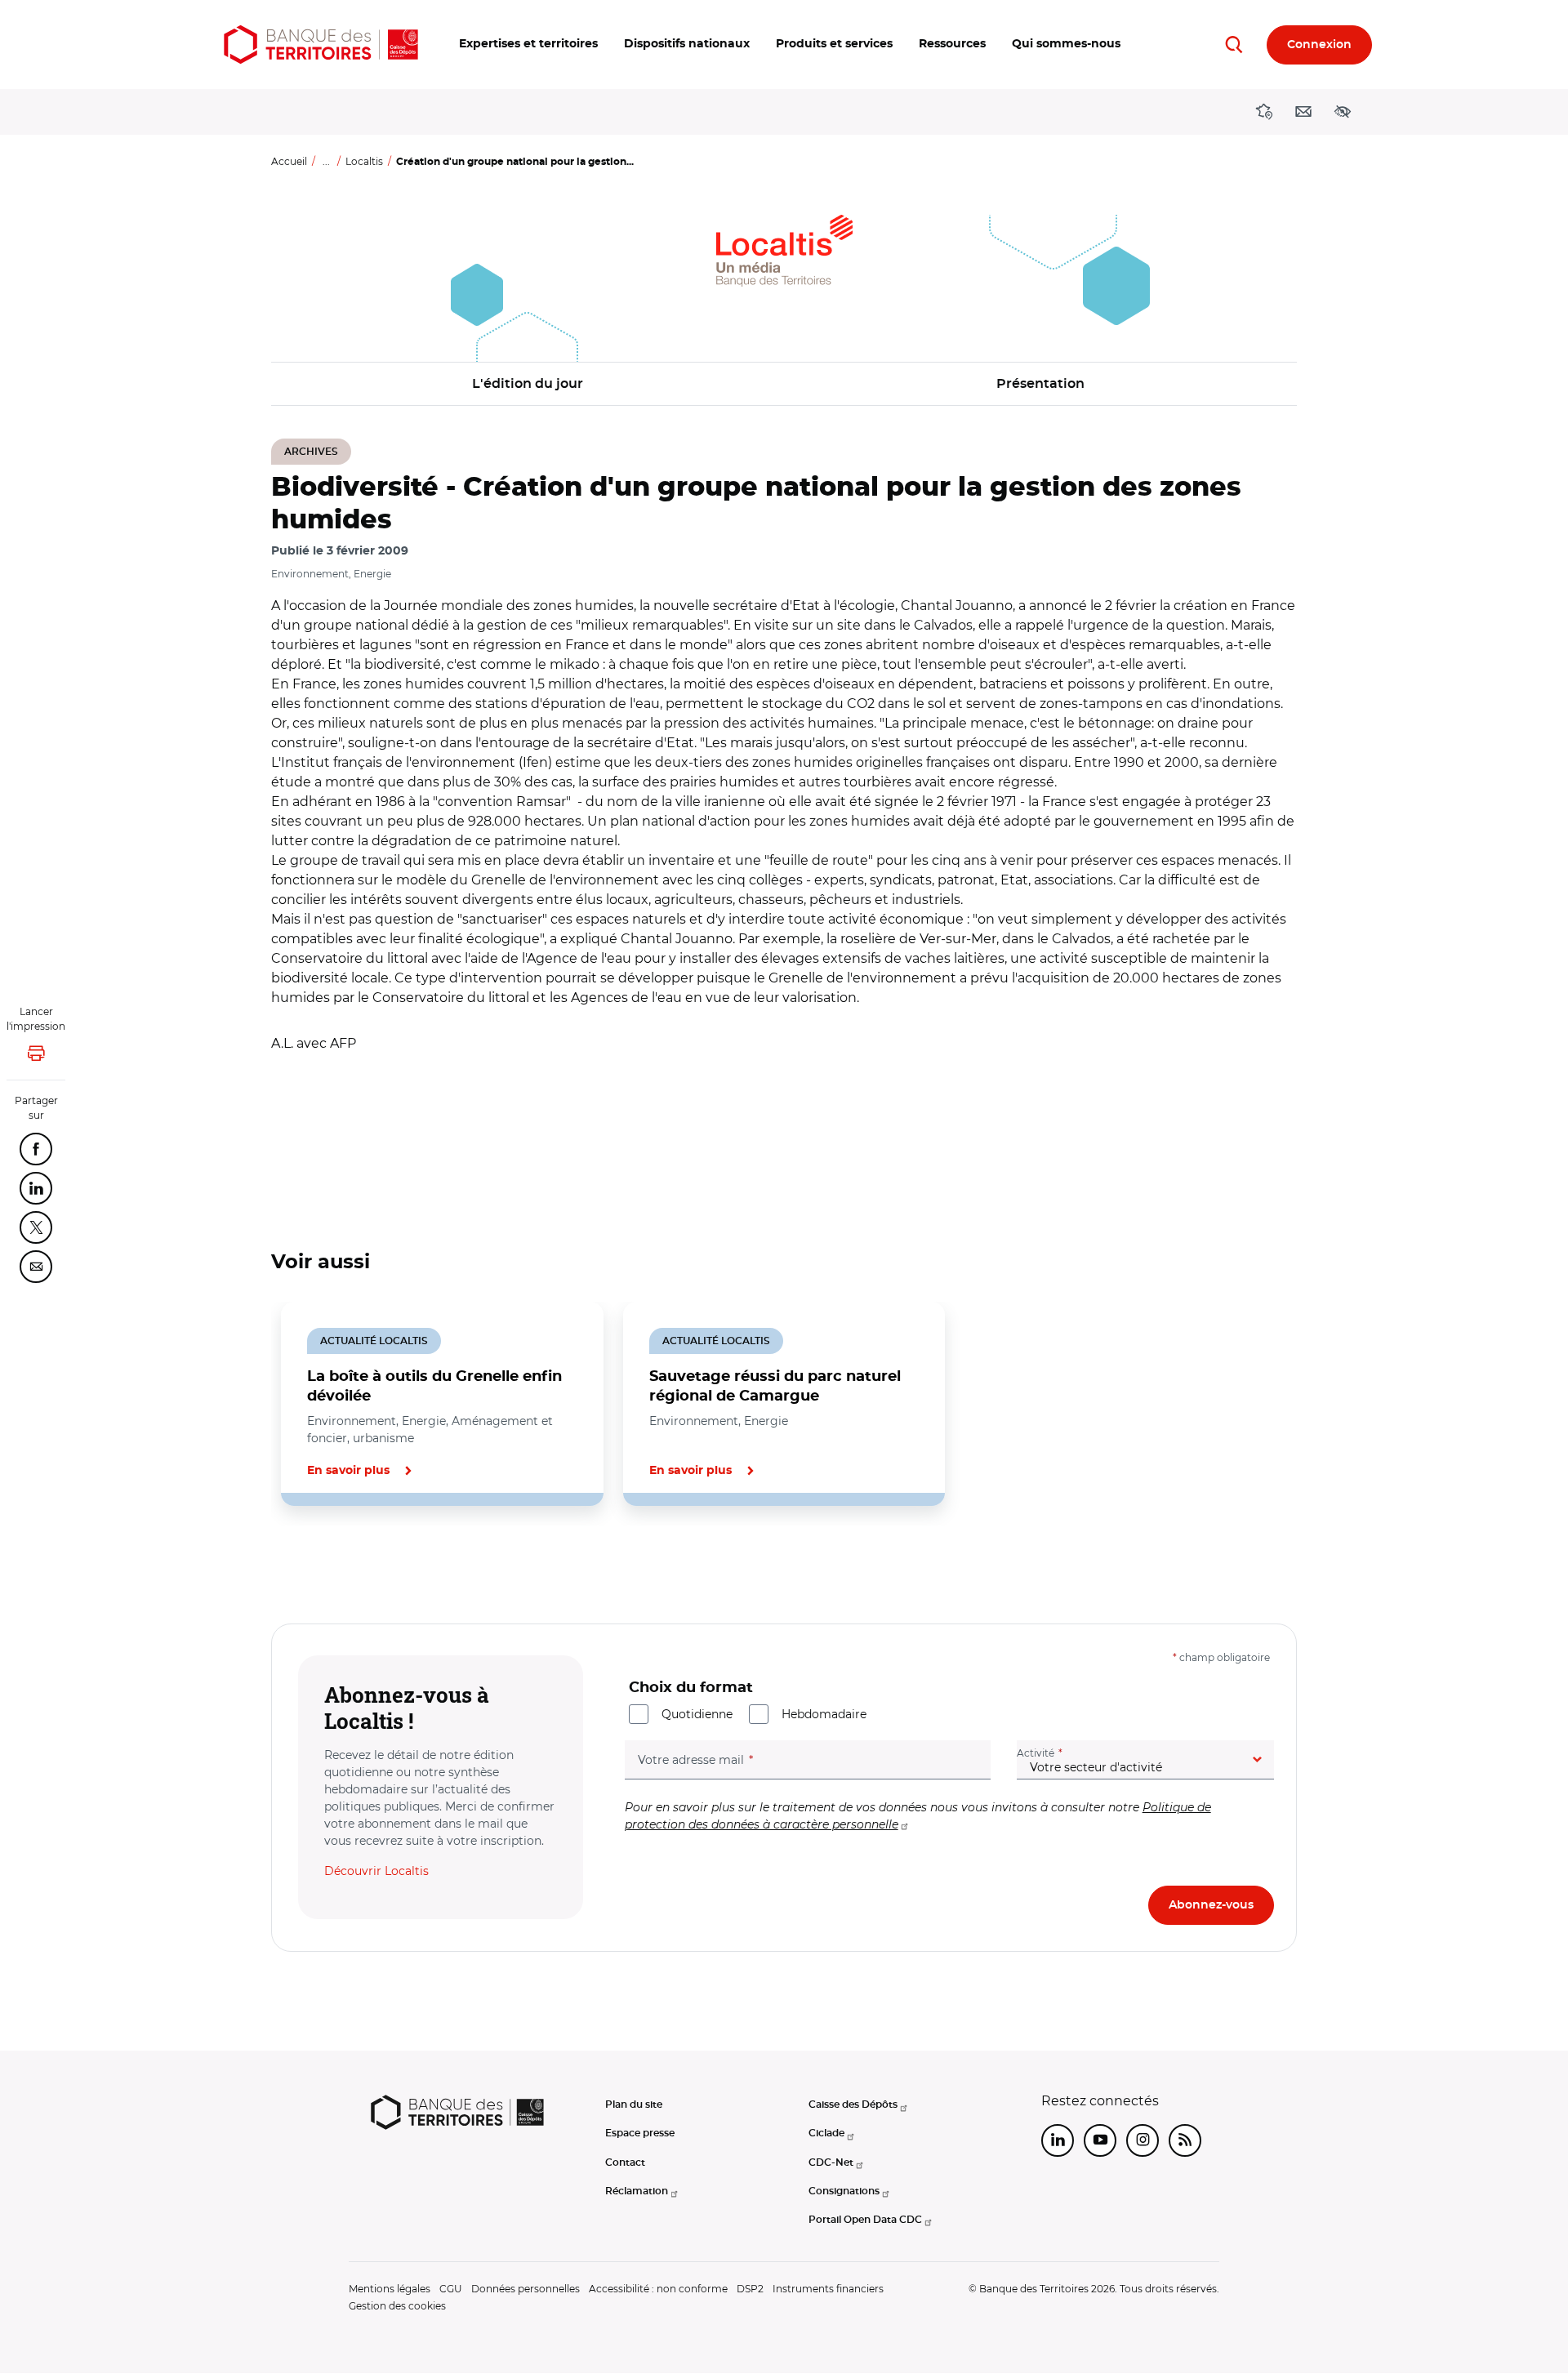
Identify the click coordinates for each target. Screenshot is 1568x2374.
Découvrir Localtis (376, 1871)
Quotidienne (697, 1714)
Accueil (289, 161)
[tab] (327, 1561)
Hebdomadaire (824, 1714)
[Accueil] (321, 45)
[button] (528, 45)
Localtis (364, 161)
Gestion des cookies (397, 2306)
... (326, 161)
